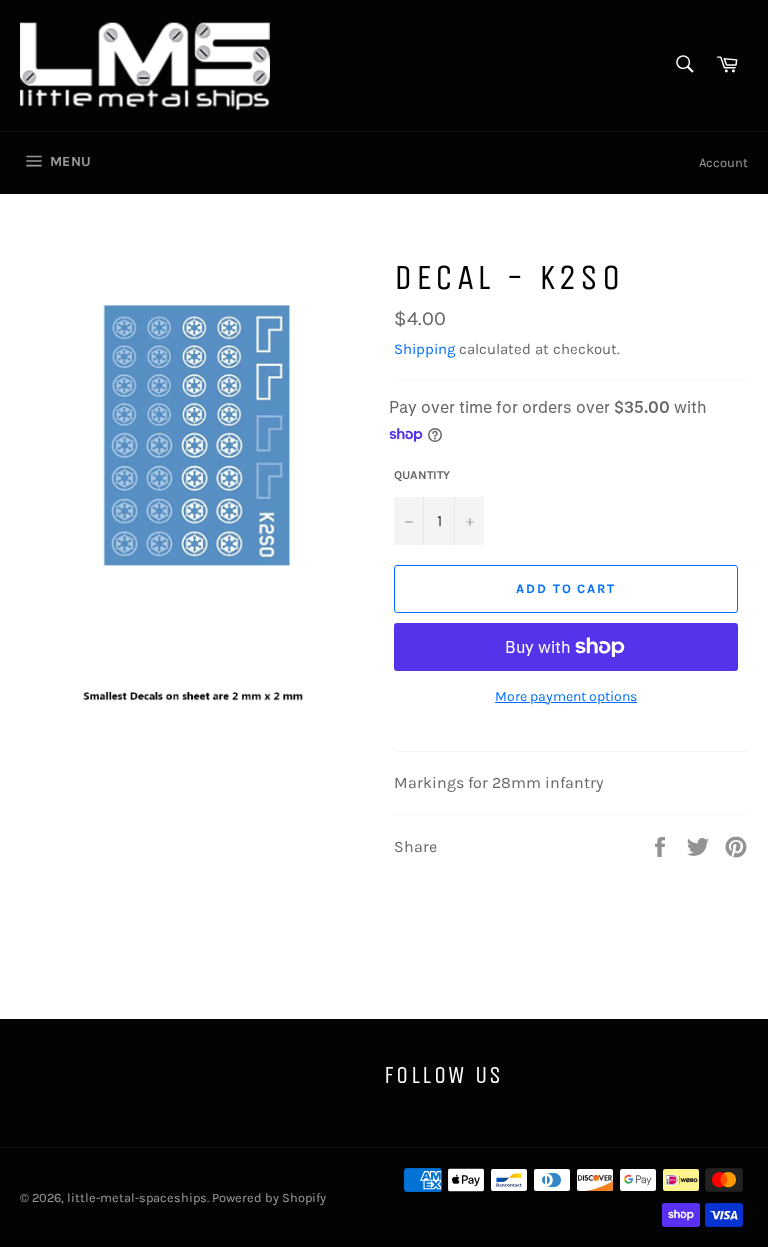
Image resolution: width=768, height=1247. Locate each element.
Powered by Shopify (269, 1197)
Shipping (424, 349)
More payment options (566, 696)
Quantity (422, 475)
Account (723, 162)
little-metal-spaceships (137, 1197)
